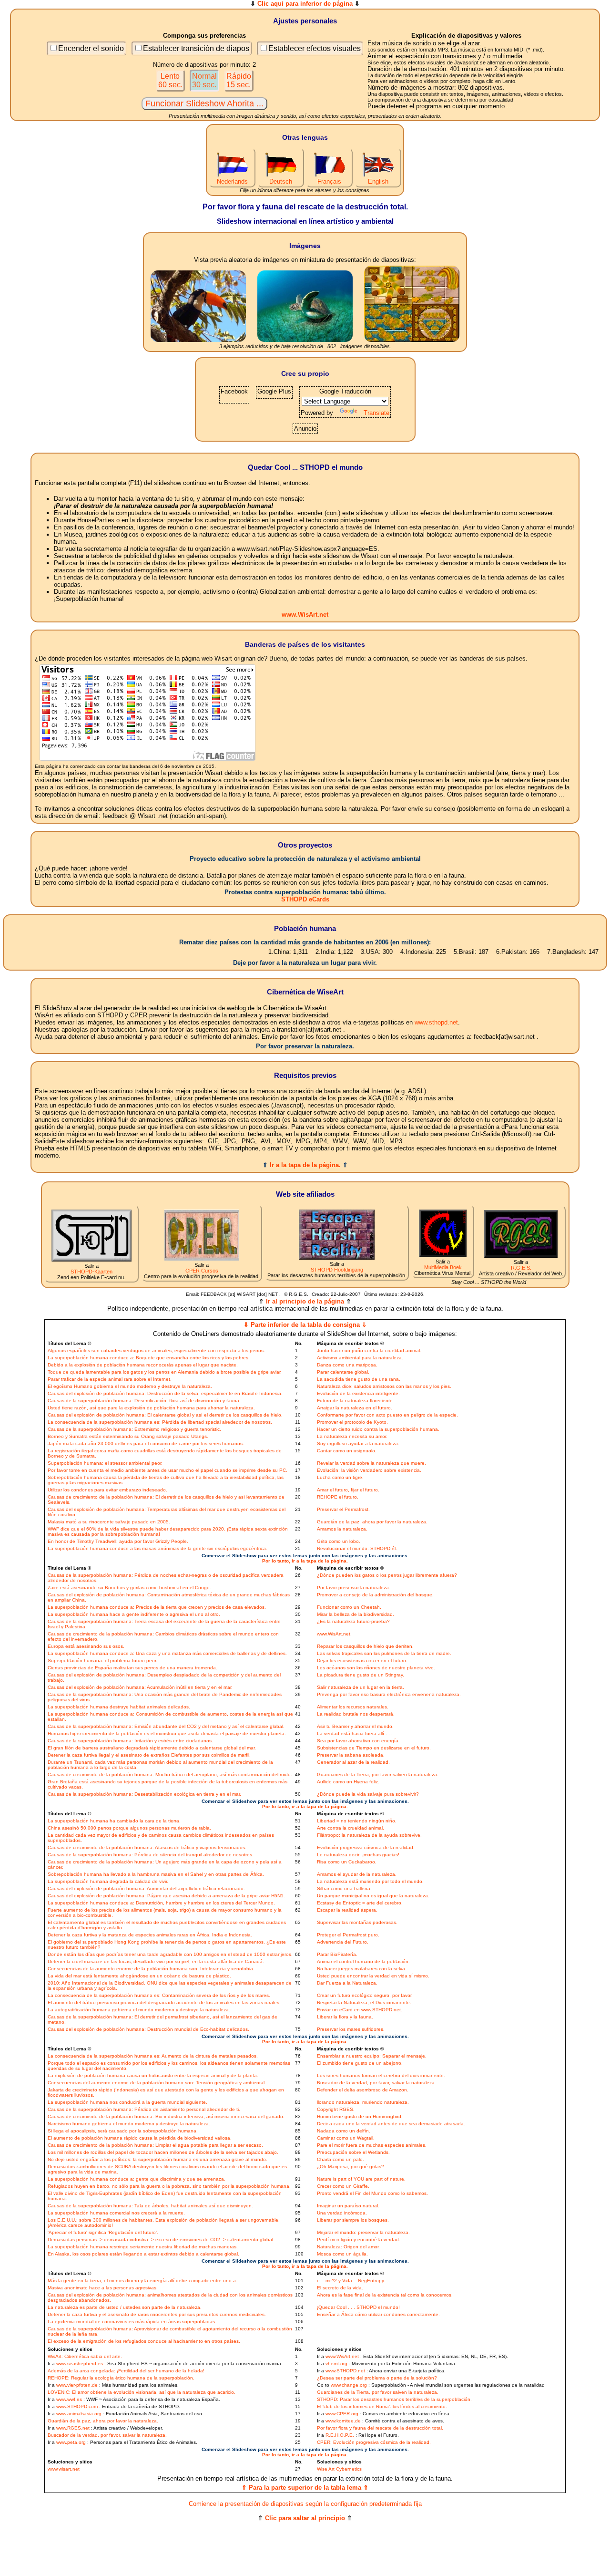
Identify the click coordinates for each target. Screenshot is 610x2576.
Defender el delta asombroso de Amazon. (363, 2090)
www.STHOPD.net (345, 2371)
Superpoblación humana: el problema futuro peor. (102, 1660)
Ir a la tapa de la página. (305, 1165)
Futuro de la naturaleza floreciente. (356, 1401)
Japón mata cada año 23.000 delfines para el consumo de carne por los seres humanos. (146, 1443)
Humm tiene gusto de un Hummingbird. (360, 2116)
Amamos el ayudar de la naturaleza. (357, 1874)
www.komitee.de (343, 2421)
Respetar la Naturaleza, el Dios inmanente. (364, 2002)
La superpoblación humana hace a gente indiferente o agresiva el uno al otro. (134, 1614)
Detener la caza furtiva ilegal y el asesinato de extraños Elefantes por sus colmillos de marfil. (149, 1755)
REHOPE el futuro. (338, 1497)
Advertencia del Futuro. (343, 1942)
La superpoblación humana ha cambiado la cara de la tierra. (114, 1821)
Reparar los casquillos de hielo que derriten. (365, 1646)
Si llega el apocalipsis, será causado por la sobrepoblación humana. (123, 2131)
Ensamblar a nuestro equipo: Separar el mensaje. (372, 2056)
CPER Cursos (202, 1271)
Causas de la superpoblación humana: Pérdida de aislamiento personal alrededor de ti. (144, 2109)
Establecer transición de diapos (196, 48)
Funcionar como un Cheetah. (349, 1607)
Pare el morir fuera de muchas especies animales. (372, 2145)
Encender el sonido (91, 48)
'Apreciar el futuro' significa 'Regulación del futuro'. (103, 2232)
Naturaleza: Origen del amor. (348, 2247)
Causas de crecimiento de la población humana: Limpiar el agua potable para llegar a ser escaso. (155, 2145)
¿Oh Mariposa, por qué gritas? (351, 2167)
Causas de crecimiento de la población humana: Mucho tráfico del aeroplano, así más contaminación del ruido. (170, 1774)
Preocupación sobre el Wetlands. (353, 2152)
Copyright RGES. (336, 2109)
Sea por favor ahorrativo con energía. (358, 1741)
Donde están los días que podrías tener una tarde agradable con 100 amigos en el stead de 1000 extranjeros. (170, 1954)
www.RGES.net (73, 2428)
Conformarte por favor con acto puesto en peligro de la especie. (387, 1415)
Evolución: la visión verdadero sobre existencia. (369, 1470)
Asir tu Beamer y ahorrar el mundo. (355, 1726)
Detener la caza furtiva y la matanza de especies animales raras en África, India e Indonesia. (150, 1935)
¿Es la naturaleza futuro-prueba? (353, 1621)
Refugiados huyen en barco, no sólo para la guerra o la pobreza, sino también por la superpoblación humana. (169, 2186)
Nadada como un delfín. (344, 2131)
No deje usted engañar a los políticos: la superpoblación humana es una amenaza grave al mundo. (158, 2159)
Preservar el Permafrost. (343, 1509)
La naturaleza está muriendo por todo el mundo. (370, 1881)
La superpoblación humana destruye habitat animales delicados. (119, 1707)
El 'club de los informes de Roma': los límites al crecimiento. (382, 2406)
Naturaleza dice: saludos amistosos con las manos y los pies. (384, 1386)
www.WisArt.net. (334, 1634)
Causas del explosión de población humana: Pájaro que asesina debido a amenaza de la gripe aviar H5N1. (166, 1896)
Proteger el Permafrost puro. (348, 1935)
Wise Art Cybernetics (339, 2469)
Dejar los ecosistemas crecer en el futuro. (362, 1660)
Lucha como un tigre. (340, 1477)
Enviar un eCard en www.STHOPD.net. (360, 2010)
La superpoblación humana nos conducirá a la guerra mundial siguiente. (127, 2102)
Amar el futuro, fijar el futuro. (348, 1490)
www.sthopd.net (436, 1022)
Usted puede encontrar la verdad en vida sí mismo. (373, 1976)
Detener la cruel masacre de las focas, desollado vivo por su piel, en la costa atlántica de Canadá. (156, 1961)
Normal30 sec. (204, 80)
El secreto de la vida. (340, 2288)
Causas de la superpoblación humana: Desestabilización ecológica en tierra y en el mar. (144, 1794)
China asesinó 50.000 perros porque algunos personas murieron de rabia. (129, 1828)
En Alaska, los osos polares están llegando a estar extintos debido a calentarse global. (143, 2254)
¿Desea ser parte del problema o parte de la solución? (377, 2378)
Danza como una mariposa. (347, 1365)
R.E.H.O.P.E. (340, 2435)
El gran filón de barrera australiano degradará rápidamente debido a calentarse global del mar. (152, 1748)
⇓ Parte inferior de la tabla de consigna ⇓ (305, 1325)
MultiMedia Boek (443, 1267)
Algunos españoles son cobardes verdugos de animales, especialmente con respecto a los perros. (156, 1350)
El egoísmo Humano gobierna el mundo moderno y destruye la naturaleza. (130, 1386)
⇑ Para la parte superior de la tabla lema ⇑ (305, 2488)
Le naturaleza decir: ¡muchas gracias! (358, 1855)
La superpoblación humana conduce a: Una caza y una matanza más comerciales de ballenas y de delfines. (167, 1653)
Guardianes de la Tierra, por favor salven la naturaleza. (378, 1774)
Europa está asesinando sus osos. (86, 1646)
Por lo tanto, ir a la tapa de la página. (305, 1561)
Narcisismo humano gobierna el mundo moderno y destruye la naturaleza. (129, 2124)
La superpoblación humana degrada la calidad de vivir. (108, 1881)
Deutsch (281, 181)
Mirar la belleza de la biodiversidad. (356, 1614)
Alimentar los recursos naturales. (353, 1707)
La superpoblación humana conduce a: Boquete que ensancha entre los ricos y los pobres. (149, 1358)
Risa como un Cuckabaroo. (347, 1862)
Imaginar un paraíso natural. (348, 2206)
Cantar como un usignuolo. (347, 1451)
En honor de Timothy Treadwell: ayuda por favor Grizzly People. (118, 1541)
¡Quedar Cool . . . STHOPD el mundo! (358, 2307)
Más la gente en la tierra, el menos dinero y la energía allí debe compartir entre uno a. (142, 2281)
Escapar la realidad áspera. (347, 1910)
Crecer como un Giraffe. (343, 2186)
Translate (376, 413)
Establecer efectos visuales (315, 48)
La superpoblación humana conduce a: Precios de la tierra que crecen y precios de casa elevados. (157, 1607)
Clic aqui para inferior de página (305, 4)
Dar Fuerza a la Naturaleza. (347, 1983)
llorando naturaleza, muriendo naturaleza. (363, 2102)
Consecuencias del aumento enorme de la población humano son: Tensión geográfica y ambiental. (157, 2083)
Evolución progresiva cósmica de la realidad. (366, 1847)
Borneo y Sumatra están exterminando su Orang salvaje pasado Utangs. (128, 1436)
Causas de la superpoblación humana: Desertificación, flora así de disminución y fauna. (144, 1401)
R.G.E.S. (521, 1268)
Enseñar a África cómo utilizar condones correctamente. (378, 2314)
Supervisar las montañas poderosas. (357, 1922)
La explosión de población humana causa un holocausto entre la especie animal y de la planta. (153, 2075)
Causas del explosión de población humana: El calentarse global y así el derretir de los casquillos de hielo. (165, 1415)
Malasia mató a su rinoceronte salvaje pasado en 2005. (109, 1522)
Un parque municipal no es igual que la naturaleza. (373, 1896)
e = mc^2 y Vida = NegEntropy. (351, 2281)
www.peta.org (71, 2442)
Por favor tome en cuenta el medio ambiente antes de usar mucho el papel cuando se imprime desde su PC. (168, 1470)
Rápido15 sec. (239, 80)
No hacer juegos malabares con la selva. (362, 1969)
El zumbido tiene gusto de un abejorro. (360, 2063)
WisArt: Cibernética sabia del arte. (85, 2356)
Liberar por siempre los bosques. (353, 2220)
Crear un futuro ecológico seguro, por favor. (365, 1995)
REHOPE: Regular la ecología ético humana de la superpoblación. (121, 2378)
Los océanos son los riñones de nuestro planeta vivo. (376, 1668)
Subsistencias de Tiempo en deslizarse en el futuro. (374, 1748)
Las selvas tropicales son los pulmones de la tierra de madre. (384, 1653)
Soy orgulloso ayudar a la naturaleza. (358, 1443)
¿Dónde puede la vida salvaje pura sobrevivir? (368, 1794)
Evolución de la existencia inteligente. (358, 1393)
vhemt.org (336, 2364)
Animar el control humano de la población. (363, 1961)
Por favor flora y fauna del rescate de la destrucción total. (380, 2428)
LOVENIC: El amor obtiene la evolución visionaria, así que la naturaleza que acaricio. (142, 2392)
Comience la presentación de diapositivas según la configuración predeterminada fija (305, 2504)
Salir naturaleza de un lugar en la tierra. (361, 1687)
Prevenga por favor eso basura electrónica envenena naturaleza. (389, 1694)
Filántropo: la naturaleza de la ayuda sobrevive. (369, 1835)
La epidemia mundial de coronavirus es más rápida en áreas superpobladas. (132, 2322)
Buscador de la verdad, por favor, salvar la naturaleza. (376, 2083)
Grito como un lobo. (339, 1541)
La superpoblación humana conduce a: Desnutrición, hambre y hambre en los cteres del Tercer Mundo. (161, 1903)
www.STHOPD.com (77, 2406)
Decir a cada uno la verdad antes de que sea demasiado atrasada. (391, 2124)
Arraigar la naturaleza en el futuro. (355, 1408)
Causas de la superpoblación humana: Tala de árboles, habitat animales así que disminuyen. (150, 2206)
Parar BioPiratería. (337, 1954)
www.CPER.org (342, 2414)
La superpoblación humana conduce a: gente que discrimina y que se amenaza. (137, 2179)
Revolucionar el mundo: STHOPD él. (357, 1548)
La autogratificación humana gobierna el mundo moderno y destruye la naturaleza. (139, 2010)
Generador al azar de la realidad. (353, 1762)
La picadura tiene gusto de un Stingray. (361, 1675)
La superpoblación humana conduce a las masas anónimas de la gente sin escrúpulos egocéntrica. (158, 1548)
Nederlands (232, 181)
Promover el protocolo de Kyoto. (352, 1422)
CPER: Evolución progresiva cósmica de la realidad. (374, 2442)
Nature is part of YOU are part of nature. (361, 2179)
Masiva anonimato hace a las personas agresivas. (103, 2288)
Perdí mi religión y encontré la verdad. (359, 2240)
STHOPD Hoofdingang (337, 1270)
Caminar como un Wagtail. (346, 2138)
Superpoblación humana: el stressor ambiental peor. (105, 1463)
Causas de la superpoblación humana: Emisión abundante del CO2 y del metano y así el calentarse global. (166, 1726)
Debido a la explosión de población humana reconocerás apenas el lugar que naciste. (143, 1365)
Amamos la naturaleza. (342, 1529)
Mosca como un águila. (342, 2254)
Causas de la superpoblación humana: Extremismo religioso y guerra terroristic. (134, 1429)
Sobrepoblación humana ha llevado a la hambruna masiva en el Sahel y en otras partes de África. (156, 1874)
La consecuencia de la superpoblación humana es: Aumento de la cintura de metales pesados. (153, 2056)
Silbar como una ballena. (344, 1888)
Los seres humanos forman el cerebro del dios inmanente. (381, 2075)
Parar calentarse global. (343, 1372)
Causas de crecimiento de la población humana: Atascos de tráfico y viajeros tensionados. (147, 1847)
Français (329, 181)
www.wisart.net (64, 2469)
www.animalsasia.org (79, 2414)
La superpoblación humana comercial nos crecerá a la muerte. (116, 2213)
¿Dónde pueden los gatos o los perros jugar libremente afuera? (387, 1575)
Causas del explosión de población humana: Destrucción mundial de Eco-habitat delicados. (148, 2029)
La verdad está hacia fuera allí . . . (355, 1733)
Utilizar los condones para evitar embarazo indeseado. (107, 1490)
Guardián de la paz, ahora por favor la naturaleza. (372, 1522)
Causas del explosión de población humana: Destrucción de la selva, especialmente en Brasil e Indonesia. (165, 1393)
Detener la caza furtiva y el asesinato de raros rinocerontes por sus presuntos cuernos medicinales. (157, 2314)
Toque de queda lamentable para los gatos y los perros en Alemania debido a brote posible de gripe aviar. (165, 1372)
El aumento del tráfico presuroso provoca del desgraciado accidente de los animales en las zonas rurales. (164, 2002)
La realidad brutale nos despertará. (356, 1714)
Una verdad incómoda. (342, 2213)
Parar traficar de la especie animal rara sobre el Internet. (110, 1379)
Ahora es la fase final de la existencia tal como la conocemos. (385, 2295)
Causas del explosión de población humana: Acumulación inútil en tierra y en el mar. (140, 1687)
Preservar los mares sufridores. (351, 2029)
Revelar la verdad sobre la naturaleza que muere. (371, 1463)
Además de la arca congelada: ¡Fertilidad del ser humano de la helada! (126, 2371)
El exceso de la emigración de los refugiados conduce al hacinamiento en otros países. (144, 2341)
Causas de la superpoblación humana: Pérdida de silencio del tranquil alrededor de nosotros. (151, 1855)
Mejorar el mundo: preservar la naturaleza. (363, 2232)
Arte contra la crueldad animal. (351, 1828)
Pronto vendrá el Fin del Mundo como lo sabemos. (372, 2193)
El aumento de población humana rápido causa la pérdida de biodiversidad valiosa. (140, 2138)
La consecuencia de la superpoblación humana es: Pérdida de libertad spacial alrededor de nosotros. (160, 1422)
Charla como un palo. (341, 2159)
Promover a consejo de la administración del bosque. (375, 1595)
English (378, 181)
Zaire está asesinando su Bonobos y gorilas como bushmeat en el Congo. (129, 1588)
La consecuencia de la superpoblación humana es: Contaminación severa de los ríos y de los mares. (159, 1995)
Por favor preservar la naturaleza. (354, 1588)
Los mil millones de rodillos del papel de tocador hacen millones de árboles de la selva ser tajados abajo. (163, 2152)
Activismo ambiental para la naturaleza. (360, 1358)
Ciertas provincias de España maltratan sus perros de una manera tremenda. (132, 1668)
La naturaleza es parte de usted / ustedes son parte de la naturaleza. (125, 2307)
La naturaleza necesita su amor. (352, 1436)
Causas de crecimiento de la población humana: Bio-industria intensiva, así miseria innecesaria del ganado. (166, 2116)
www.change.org (349, 2385)
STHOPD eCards (305, 899)
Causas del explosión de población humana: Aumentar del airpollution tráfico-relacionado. (146, 1888)
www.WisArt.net (305, 615)
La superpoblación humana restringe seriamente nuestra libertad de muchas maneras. (143, 2247)
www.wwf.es (69, 2399)
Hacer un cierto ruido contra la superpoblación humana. (378, 1429)
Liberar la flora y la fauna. (345, 2017)
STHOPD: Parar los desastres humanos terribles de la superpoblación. (394, 2399)
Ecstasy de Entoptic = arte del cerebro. (360, 1903)
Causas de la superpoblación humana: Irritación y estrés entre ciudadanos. (130, 1741)
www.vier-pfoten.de (77, 2385)
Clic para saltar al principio (305, 2518)
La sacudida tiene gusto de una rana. (359, 1379)
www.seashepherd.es (80, 2364)
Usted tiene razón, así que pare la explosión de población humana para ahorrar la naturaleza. (151, 1408)
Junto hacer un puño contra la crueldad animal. (369, 1350)
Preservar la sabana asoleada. (351, 1755)
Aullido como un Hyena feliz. (348, 1782)
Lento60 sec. (170, 80)
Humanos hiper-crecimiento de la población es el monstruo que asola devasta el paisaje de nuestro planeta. (167, 1733)
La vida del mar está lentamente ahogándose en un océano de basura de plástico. (139, 1976)
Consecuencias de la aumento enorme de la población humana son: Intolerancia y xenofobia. (151, 1969)
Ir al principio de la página (305, 1301)
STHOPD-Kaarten (91, 1272)
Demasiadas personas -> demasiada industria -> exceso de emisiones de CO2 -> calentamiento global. (161, 2240)
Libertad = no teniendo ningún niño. (357, 1821)
